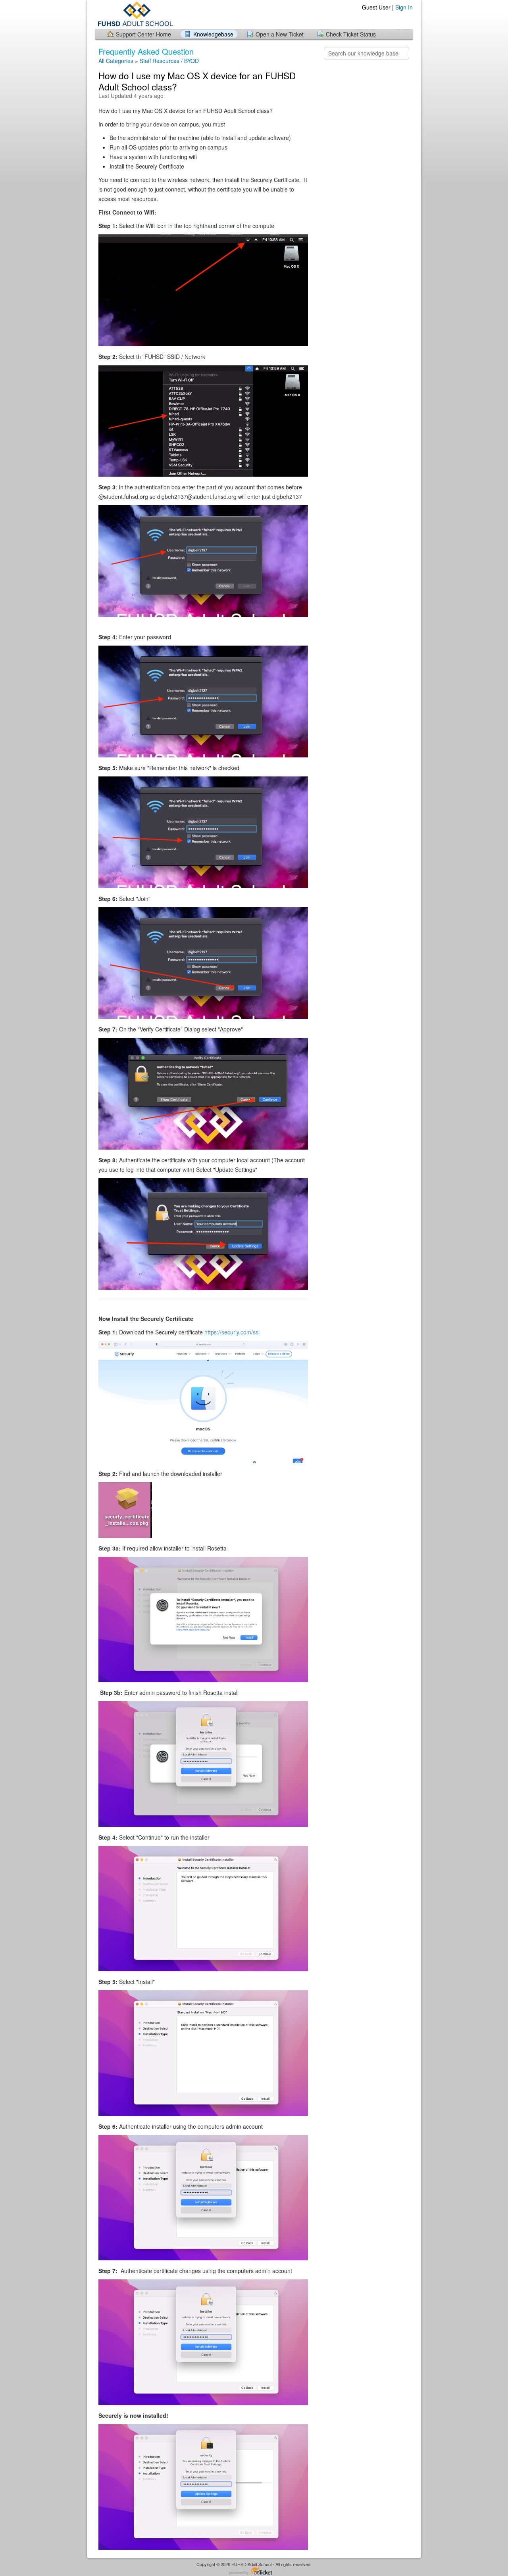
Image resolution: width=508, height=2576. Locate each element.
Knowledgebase (213, 34)
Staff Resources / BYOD (169, 61)
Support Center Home (143, 34)
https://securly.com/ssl (232, 1332)
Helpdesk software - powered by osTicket (254, 2571)
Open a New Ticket (280, 34)
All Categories (116, 61)
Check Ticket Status (351, 34)
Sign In (404, 7)
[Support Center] (134, 14)
